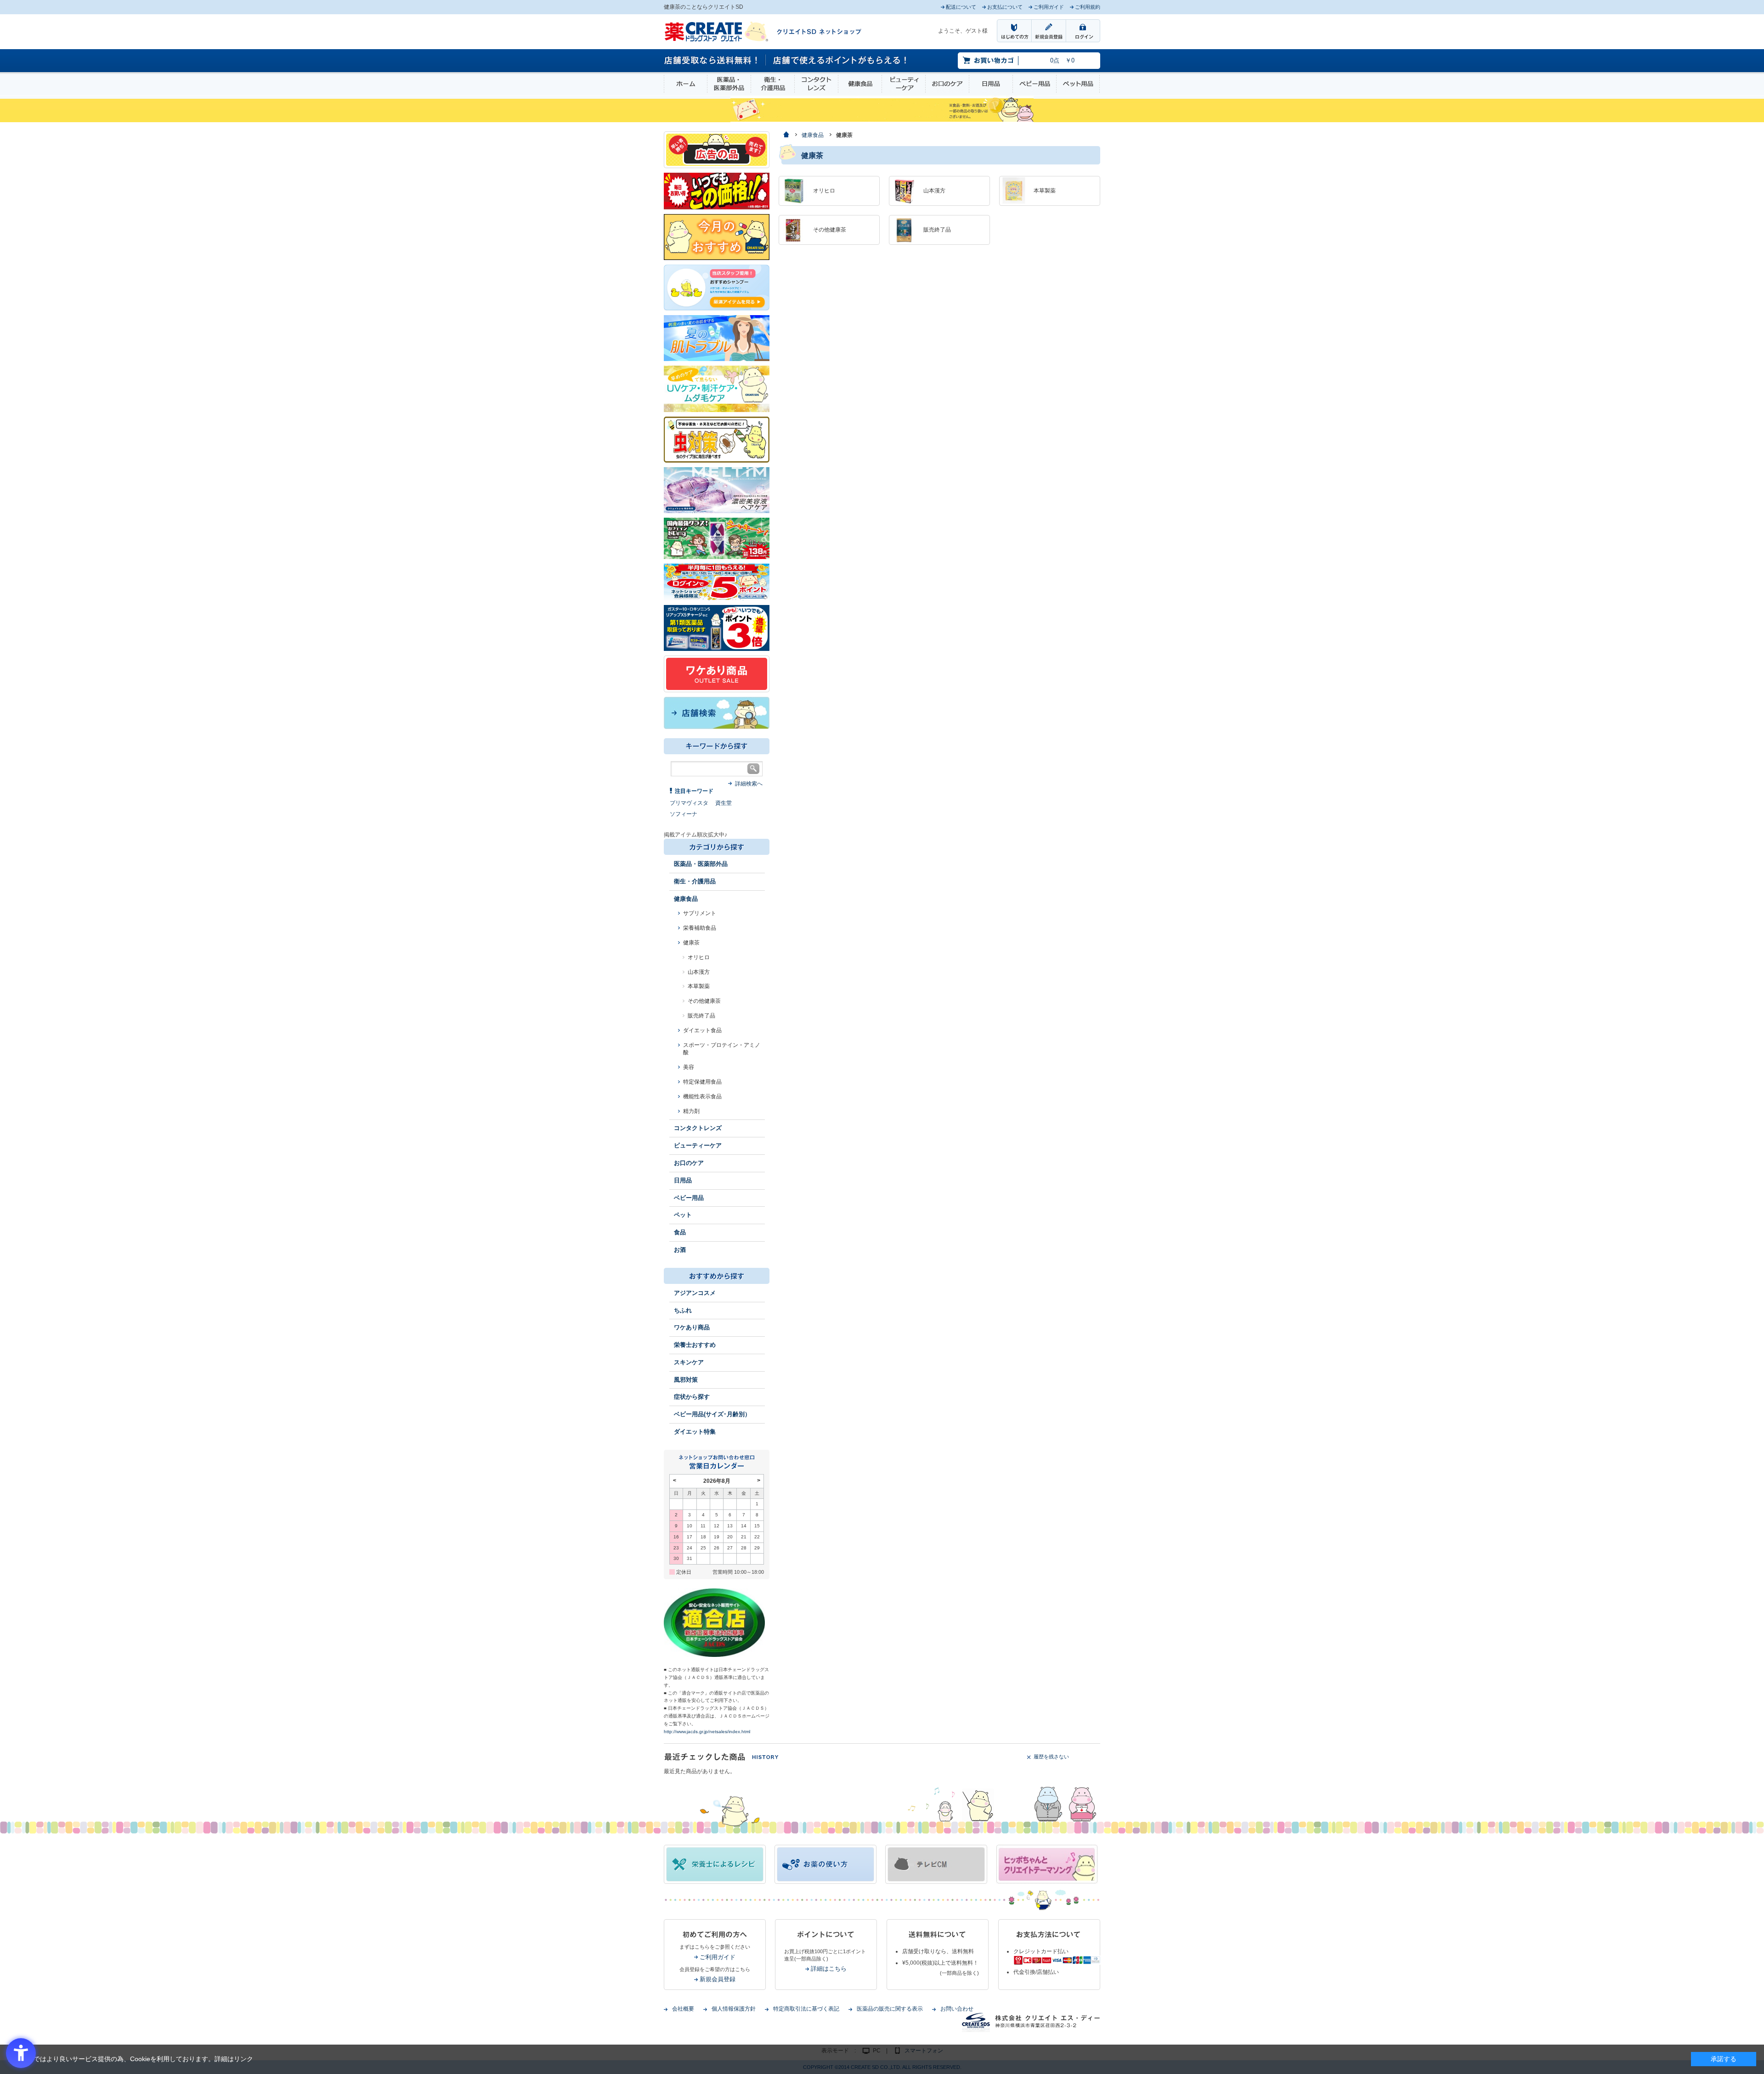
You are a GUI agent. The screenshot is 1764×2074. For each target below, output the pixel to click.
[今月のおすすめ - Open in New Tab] (717, 237)
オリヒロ (699, 957)
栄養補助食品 (700, 928)
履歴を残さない (1051, 1757)
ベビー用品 (1035, 84)
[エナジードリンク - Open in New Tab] (717, 538)
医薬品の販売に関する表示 (890, 2009)
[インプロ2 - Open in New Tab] (717, 287)
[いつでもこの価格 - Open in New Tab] (717, 191)
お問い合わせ (957, 2009)
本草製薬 (699, 986)
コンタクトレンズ (816, 84)
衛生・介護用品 (773, 84)
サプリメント (700, 913)
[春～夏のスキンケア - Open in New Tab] (717, 388)
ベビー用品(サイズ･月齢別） (712, 1414)
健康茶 (691, 943)
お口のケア (947, 84)
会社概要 (683, 2009)
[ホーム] (786, 135)
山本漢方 (699, 972)
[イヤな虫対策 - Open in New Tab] (717, 439)
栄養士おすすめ (695, 1345)
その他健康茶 (704, 1001)
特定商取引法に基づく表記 (806, 2009)
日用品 (991, 84)
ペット (683, 1215)
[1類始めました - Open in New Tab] (717, 627)
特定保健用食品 (702, 1082)
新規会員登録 (718, 1979)
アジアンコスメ (695, 1293)
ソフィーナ (684, 814)
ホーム (686, 84)
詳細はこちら (829, 1969)
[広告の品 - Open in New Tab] (717, 149)
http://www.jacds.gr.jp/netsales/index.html (707, 1732)
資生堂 (724, 803)
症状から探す (692, 1397)
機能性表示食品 (702, 1096)
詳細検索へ (749, 784)
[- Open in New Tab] (717, 490)
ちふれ (683, 1310)
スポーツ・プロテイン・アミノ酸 (722, 1049)
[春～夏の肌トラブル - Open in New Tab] (717, 338)
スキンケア (689, 1362)
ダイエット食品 (702, 1030)
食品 (680, 1232)
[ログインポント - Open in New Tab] (717, 582)
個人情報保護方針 (734, 2009)
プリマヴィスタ (689, 803)
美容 (689, 1067)
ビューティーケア (904, 84)
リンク (243, 2059)
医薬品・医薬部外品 (729, 84)
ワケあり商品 (692, 1327)
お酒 (680, 1250)
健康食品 (860, 84)
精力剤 (691, 1111)
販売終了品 (701, 1016)
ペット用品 (1078, 84)
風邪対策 (686, 1380)
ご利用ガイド (718, 1957)
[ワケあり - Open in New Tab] (717, 673)
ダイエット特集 (695, 1432)
